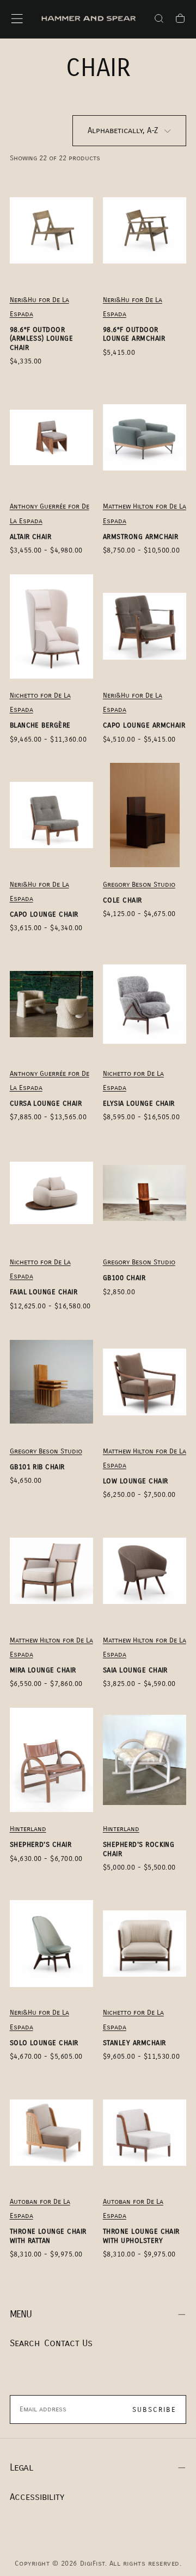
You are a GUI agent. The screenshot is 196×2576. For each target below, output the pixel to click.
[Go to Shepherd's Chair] (52, 1760)
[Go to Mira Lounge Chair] (52, 1571)
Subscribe (154, 2410)
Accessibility (37, 2497)
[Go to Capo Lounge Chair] (52, 815)
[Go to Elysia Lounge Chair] (145, 1004)
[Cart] (180, 20)
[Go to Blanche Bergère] (52, 626)
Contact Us (68, 2343)
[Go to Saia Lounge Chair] (145, 1571)
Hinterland (28, 1829)
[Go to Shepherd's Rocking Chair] (145, 1760)
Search (25, 2343)
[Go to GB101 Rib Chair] (52, 1382)
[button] (17, 18)
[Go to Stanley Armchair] (145, 1944)
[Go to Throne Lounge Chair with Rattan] (52, 2133)
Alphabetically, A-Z (123, 130)
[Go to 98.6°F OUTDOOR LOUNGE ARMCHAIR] (145, 230)
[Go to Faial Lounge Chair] (52, 1193)
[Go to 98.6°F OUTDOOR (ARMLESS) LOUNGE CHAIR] (52, 230)
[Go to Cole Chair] (145, 815)
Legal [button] (21, 2468)
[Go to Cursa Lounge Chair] (52, 1004)
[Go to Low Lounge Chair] (145, 1382)
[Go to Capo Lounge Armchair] (145, 626)
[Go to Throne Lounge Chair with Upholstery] (145, 2133)
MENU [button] (21, 2314)
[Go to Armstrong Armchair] (145, 437)
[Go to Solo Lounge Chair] (52, 1944)
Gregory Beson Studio (139, 885)
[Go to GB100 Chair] (145, 1193)
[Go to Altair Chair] (52, 437)
